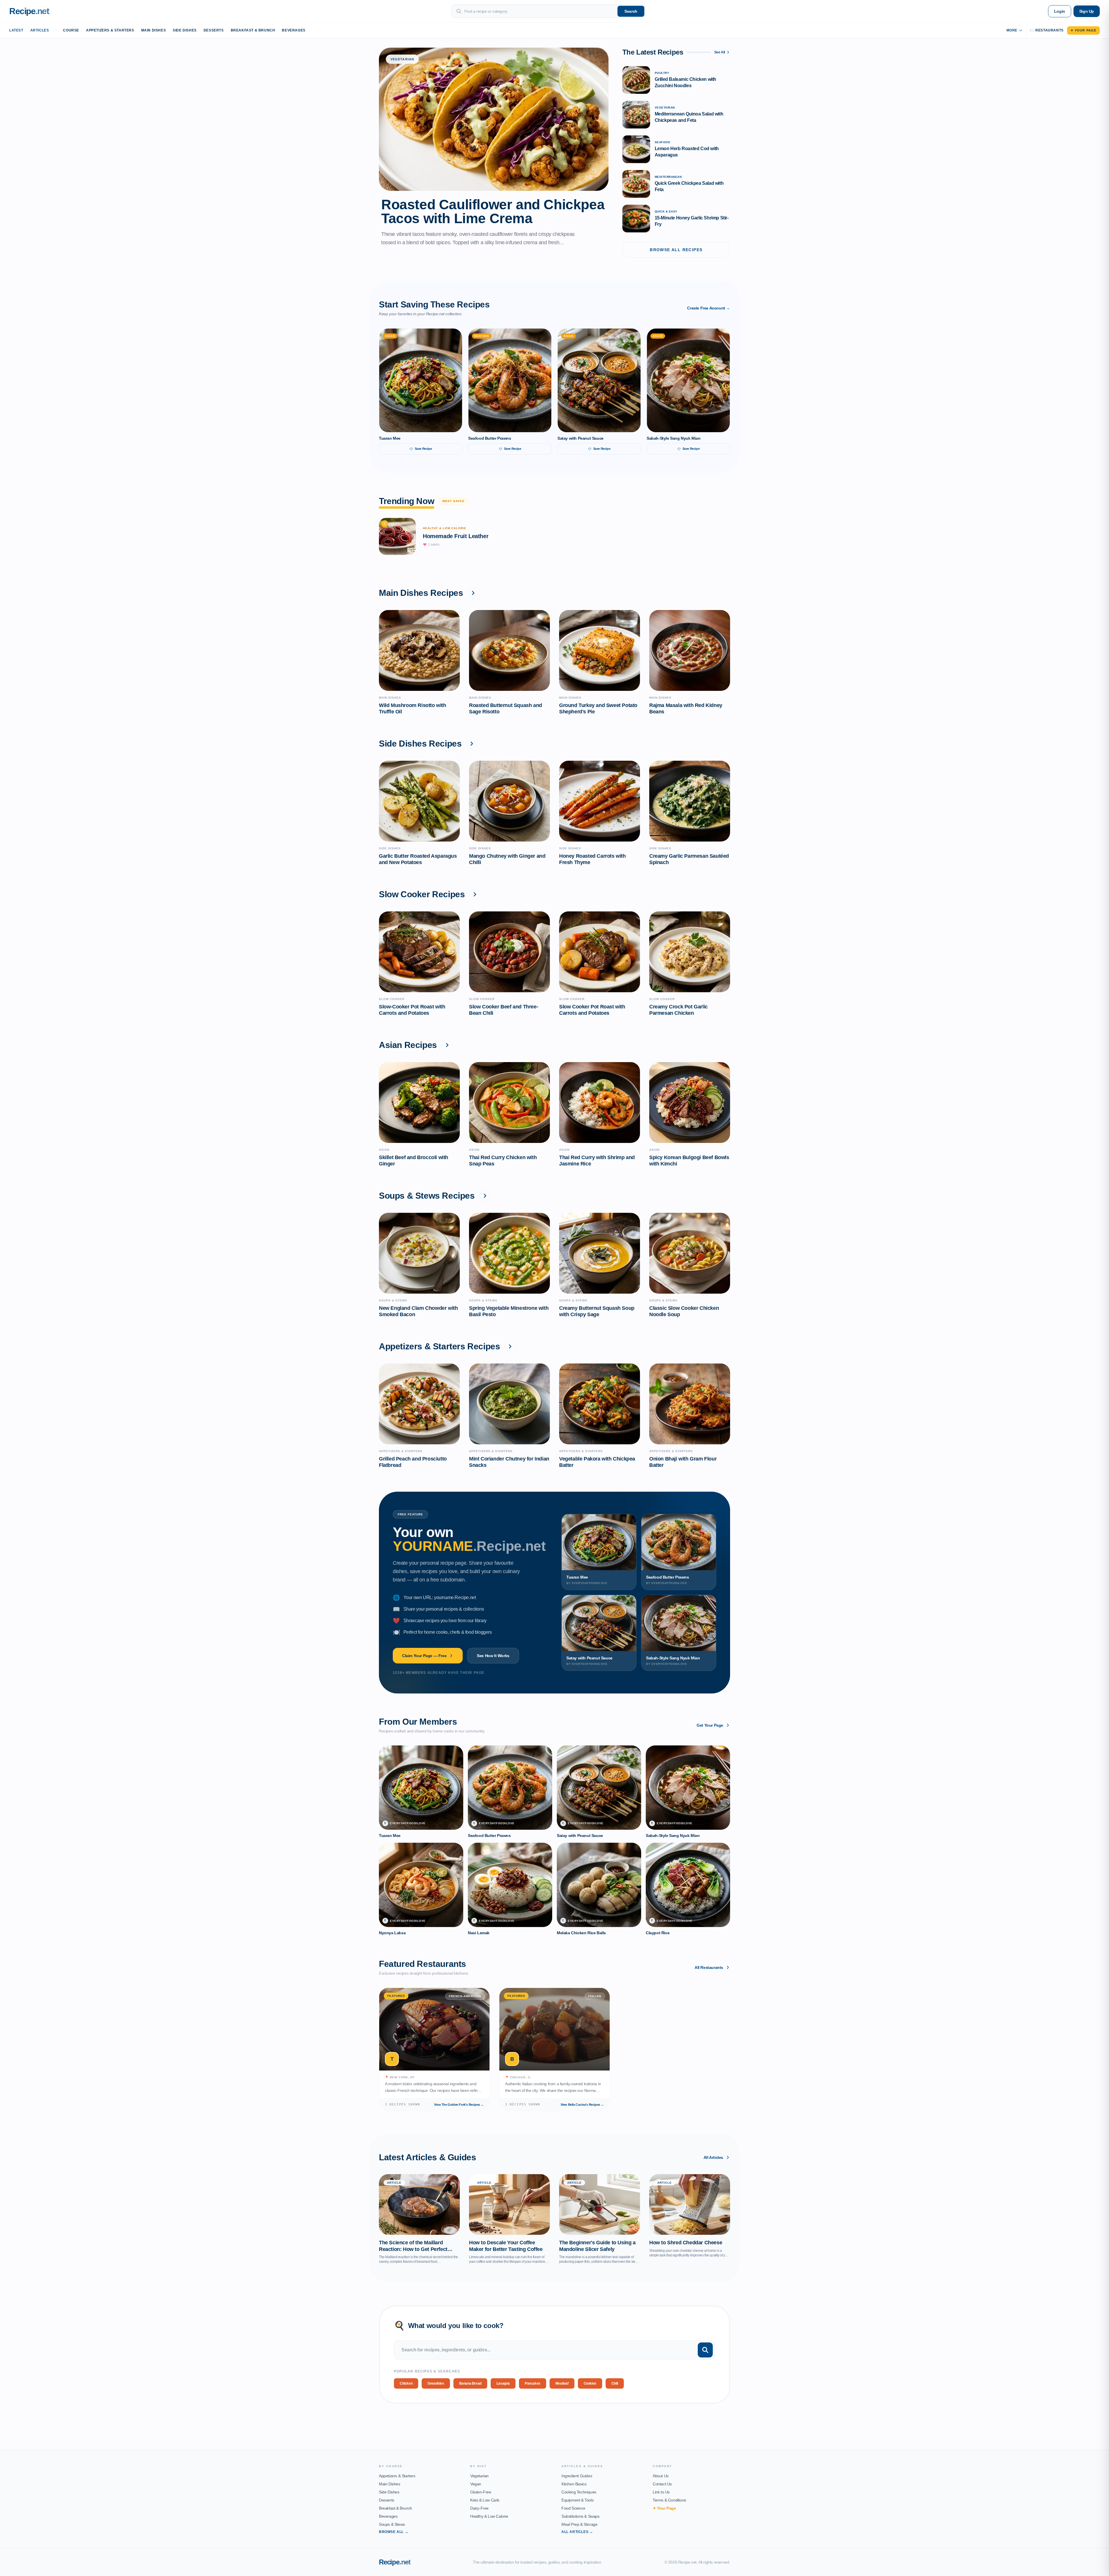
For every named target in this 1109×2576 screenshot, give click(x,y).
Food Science (573, 2508)
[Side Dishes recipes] (472, 744)
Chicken (406, 2383)
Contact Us (662, 2484)
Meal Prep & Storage (579, 2524)
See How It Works (493, 1656)
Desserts (214, 30)
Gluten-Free (481, 2492)
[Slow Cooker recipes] (475, 894)
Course (71, 30)
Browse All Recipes (676, 250)
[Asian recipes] (447, 1045)
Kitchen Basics (574, 2484)
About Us (661, 2476)
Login (1060, 11)
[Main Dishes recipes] (473, 593)
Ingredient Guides (577, 2476)
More (1012, 30)
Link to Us (661, 2492)
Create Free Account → (709, 308)
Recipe (395, 2562)
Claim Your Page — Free (424, 1656)
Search (631, 11)
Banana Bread (470, 2383)
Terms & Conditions (669, 2500)
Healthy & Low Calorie (489, 2516)
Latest (16, 30)
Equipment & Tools (577, 2500)
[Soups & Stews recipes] (485, 1196)
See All (720, 52)
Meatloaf (562, 2383)
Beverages (294, 30)
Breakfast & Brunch (253, 30)
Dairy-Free (479, 2508)
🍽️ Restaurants (1047, 30)
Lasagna (503, 2383)
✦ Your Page (1083, 30)
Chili (615, 2383)
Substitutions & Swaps (580, 2516)
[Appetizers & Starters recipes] (510, 1346)
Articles (40, 30)
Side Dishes (185, 30)
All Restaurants (709, 1967)
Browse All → (394, 2532)
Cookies (590, 2383)
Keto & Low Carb (485, 2500)
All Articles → (577, 2532)
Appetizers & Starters (110, 30)
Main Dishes (154, 30)
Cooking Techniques (579, 2492)
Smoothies (436, 2383)
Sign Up (1087, 11)
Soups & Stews (392, 2524)
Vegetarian (479, 2476)
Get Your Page (710, 1725)
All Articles (713, 2157)
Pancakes (533, 2383)
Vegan (476, 2484)
